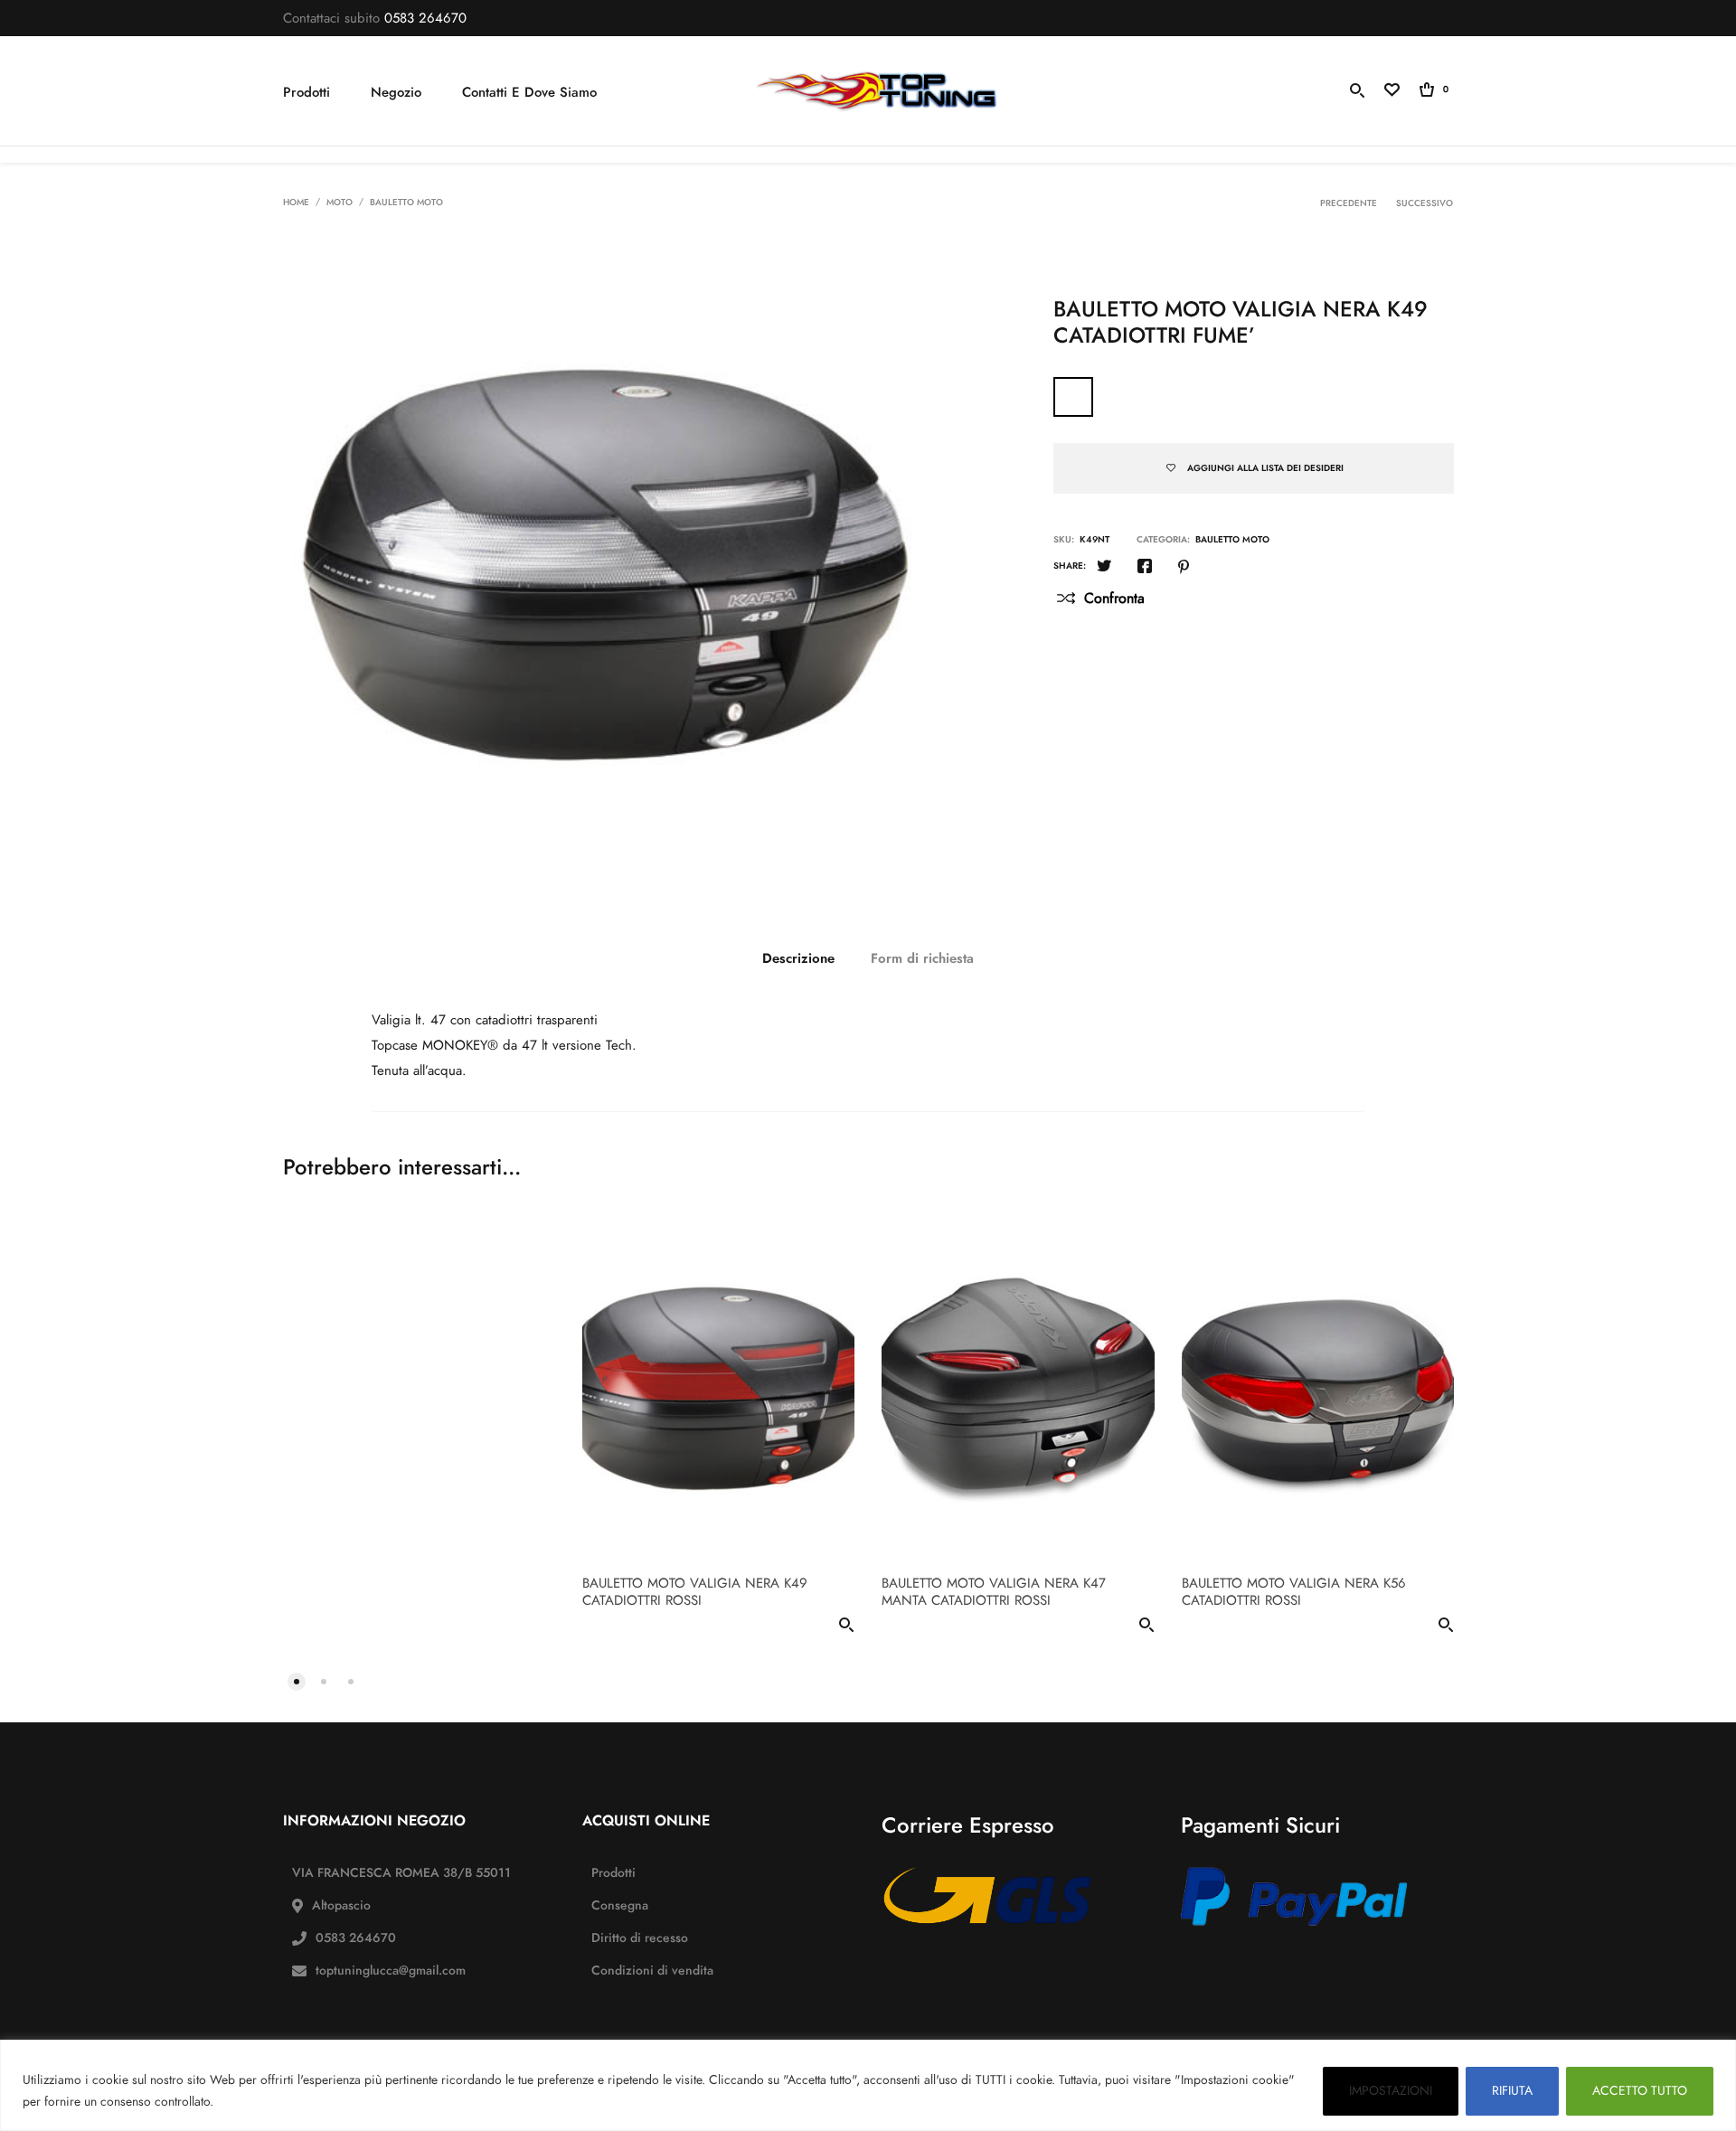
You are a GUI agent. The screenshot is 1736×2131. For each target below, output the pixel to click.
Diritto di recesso (640, 1938)
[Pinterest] (1184, 568)
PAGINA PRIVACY (270, 2102)
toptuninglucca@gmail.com (391, 1971)
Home (296, 203)
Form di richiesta (922, 958)
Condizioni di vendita (652, 1971)
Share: (1070, 566)
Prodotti (307, 92)
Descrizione (798, 958)
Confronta (1114, 599)
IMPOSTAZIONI (1391, 2091)
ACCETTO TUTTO (1640, 2091)
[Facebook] (1145, 568)
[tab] (798, 958)
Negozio (396, 92)
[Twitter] (1104, 568)
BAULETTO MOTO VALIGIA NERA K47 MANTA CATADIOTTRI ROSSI (994, 1592)
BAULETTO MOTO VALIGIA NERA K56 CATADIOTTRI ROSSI (1294, 1592)
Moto (340, 203)
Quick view (846, 1628)
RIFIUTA (1512, 2091)
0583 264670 (425, 18)
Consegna (620, 1905)
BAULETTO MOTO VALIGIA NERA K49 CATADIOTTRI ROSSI (695, 1592)
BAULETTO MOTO (406, 203)
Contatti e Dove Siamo (529, 92)
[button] (297, 1680)
